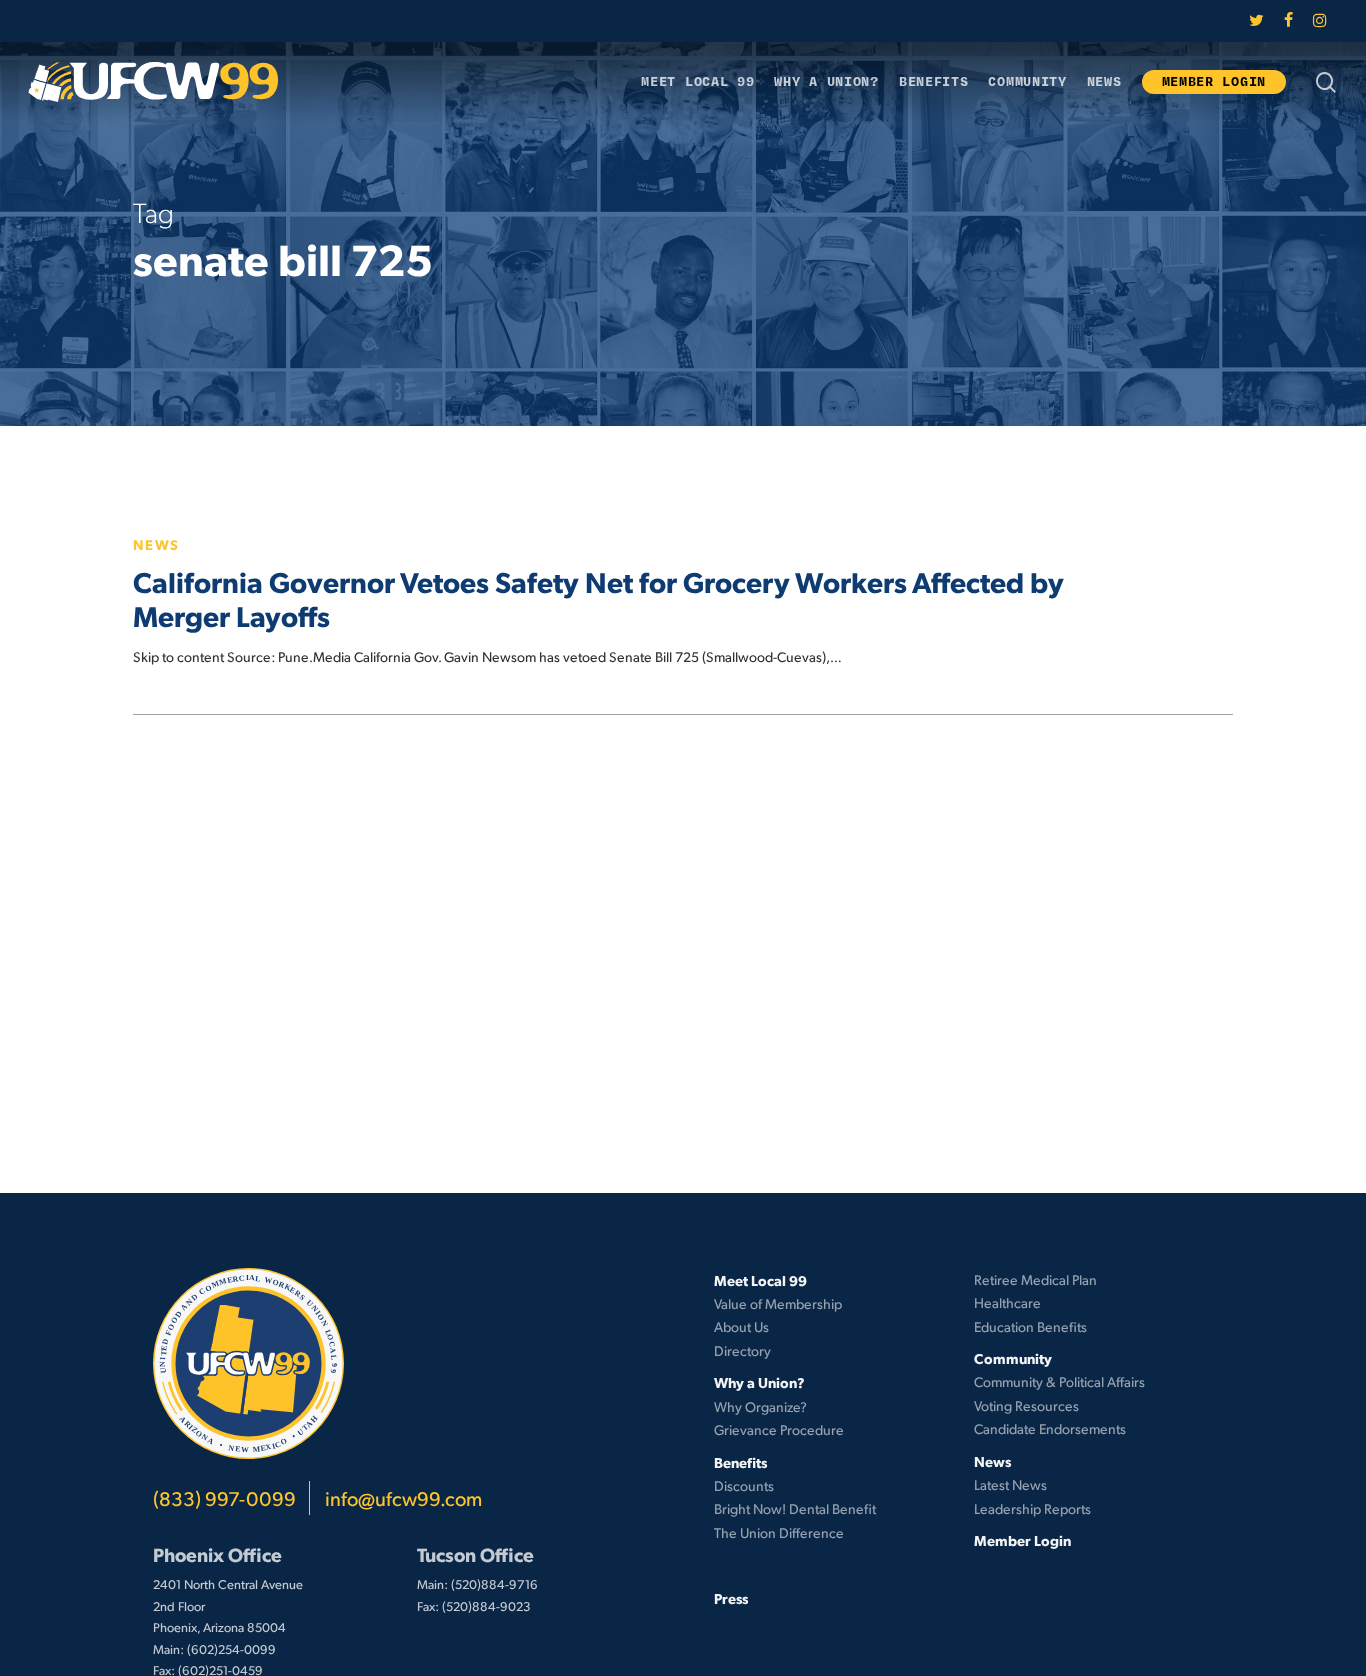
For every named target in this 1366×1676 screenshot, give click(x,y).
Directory (742, 1350)
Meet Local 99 (760, 1280)
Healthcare (1007, 1302)
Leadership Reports (1032, 1508)
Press (731, 1598)
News (156, 544)
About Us (741, 1326)
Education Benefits (1030, 1326)
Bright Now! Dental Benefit (795, 1508)
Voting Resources (1026, 1405)
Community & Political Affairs (1059, 1381)
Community (1013, 1358)
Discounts (744, 1485)
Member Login (1022, 1540)
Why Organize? (760, 1406)
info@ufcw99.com (403, 1498)
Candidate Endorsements (1050, 1428)
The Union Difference (779, 1532)
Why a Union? (759, 1382)
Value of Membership (778, 1303)
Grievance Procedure (779, 1429)
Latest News (1010, 1484)
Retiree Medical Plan (1035, 1279)
